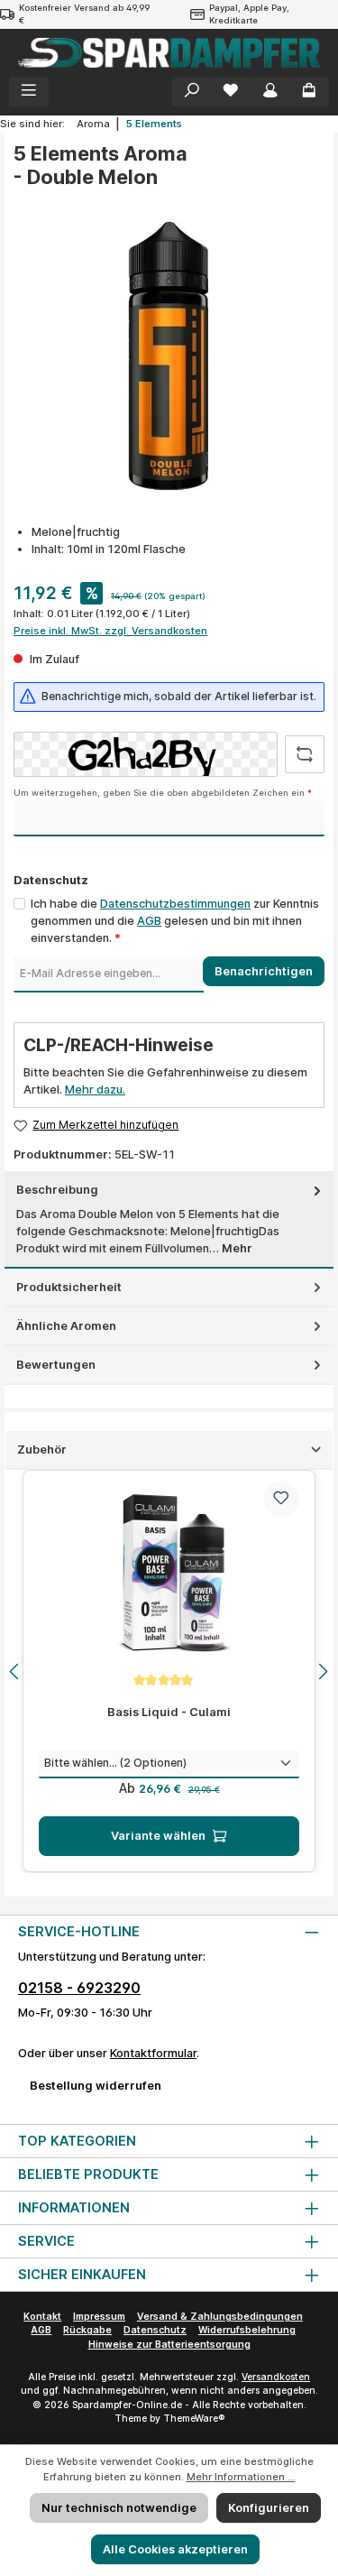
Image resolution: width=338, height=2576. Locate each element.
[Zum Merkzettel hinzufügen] (281, 1499)
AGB (149, 921)
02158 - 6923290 (79, 1988)
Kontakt (42, 2317)
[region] (169, 1671)
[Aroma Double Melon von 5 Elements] (169, 356)
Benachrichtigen (264, 971)
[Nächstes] (323, 1671)
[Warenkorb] (309, 92)
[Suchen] (192, 92)
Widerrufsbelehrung (247, 2330)
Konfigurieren (269, 2508)
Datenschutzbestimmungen (175, 904)
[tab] (169, 1219)
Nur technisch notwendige (119, 2508)
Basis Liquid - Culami (169, 1712)
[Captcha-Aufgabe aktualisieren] (305, 754)
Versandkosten (276, 2377)
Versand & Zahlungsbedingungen (220, 2317)
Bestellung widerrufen (96, 2086)
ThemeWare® (194, 2419)
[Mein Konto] (270, 92)
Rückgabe (87, 2330)
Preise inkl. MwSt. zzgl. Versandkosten (110, 631)
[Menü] (29, 92)
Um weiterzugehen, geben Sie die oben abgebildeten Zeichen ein (163, 793)
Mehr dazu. (95, 1089)
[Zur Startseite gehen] (169, 53)
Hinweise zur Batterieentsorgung (169, 2345)
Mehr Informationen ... (241, 2477)
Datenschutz (155, 2330)
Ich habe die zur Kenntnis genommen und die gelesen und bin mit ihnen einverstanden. (175, 921)
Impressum (99, 2317)
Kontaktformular (153, 2053)
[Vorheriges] (15, 1671)
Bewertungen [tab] (56, 1365)
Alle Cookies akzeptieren (175, 2549)
